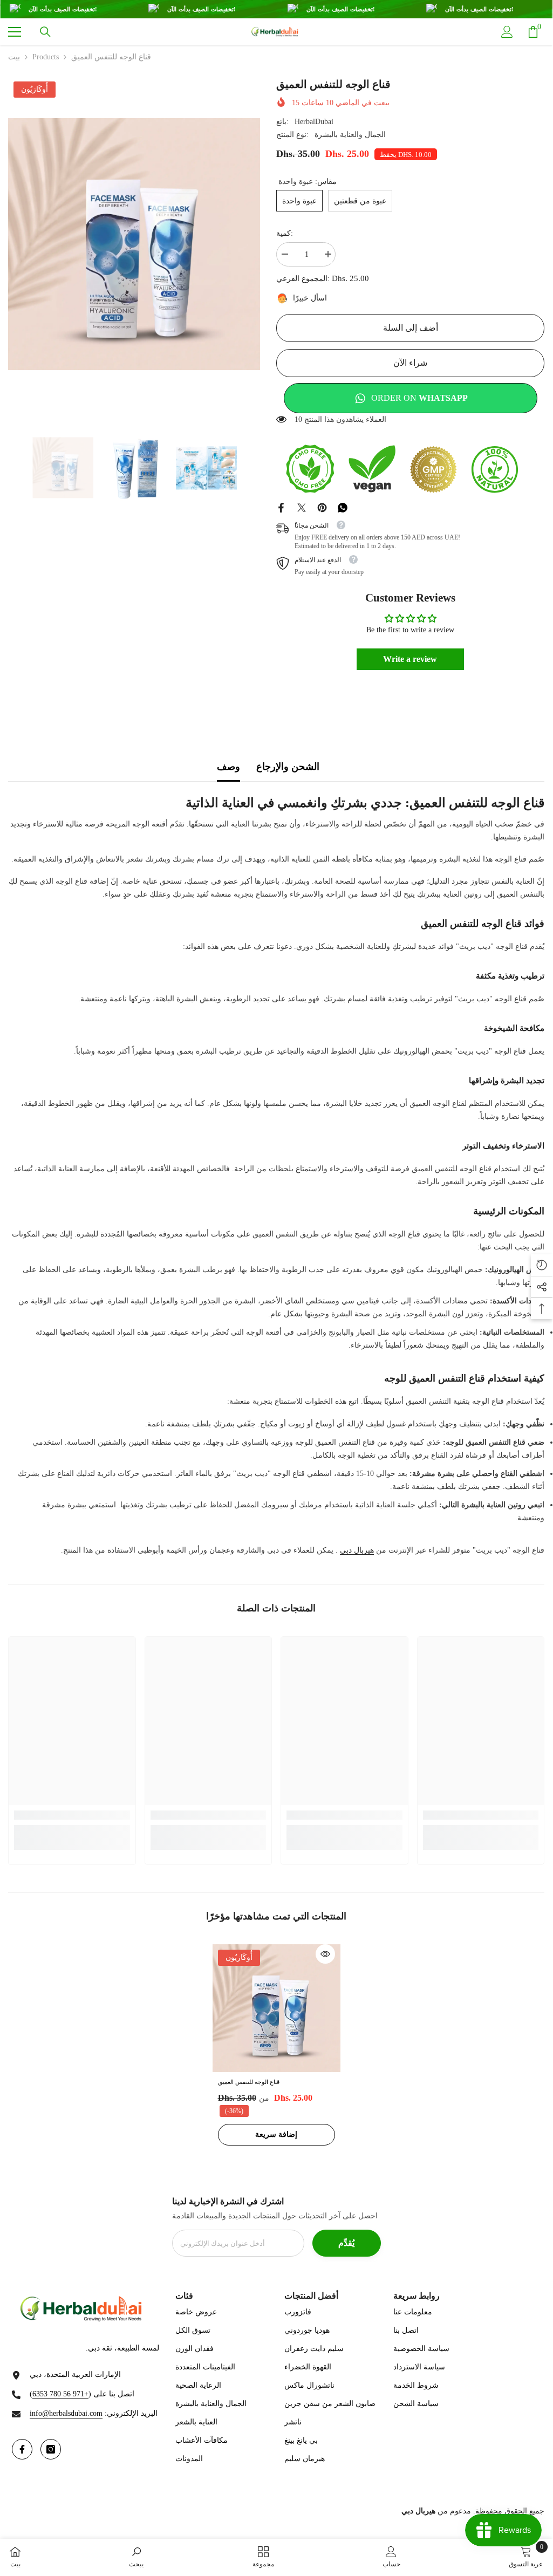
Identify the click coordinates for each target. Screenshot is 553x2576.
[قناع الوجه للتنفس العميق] (276, 2008)
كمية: (285, 233)
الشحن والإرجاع (288, 767)
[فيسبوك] (281, 507)
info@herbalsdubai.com (66, 2413)
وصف (228, 767)
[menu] (15, 32)
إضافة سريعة (276, 2134)
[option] (134, 244)
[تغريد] (302, 507)
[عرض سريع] (325, 1954)
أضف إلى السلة (411, 328)
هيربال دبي (357, 1550)
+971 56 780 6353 (60, 2394)
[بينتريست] (322, 507)
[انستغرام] (51, 2449)
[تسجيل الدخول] (507, 32)
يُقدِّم (346, 2243)
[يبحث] (45, 32)
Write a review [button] (410, 659)
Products (46, 57)
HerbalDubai (314, 122)
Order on (419, 398)
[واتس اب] (343, 507)
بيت (14, 57)
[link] (72, 1815)
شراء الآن (410, 363)
